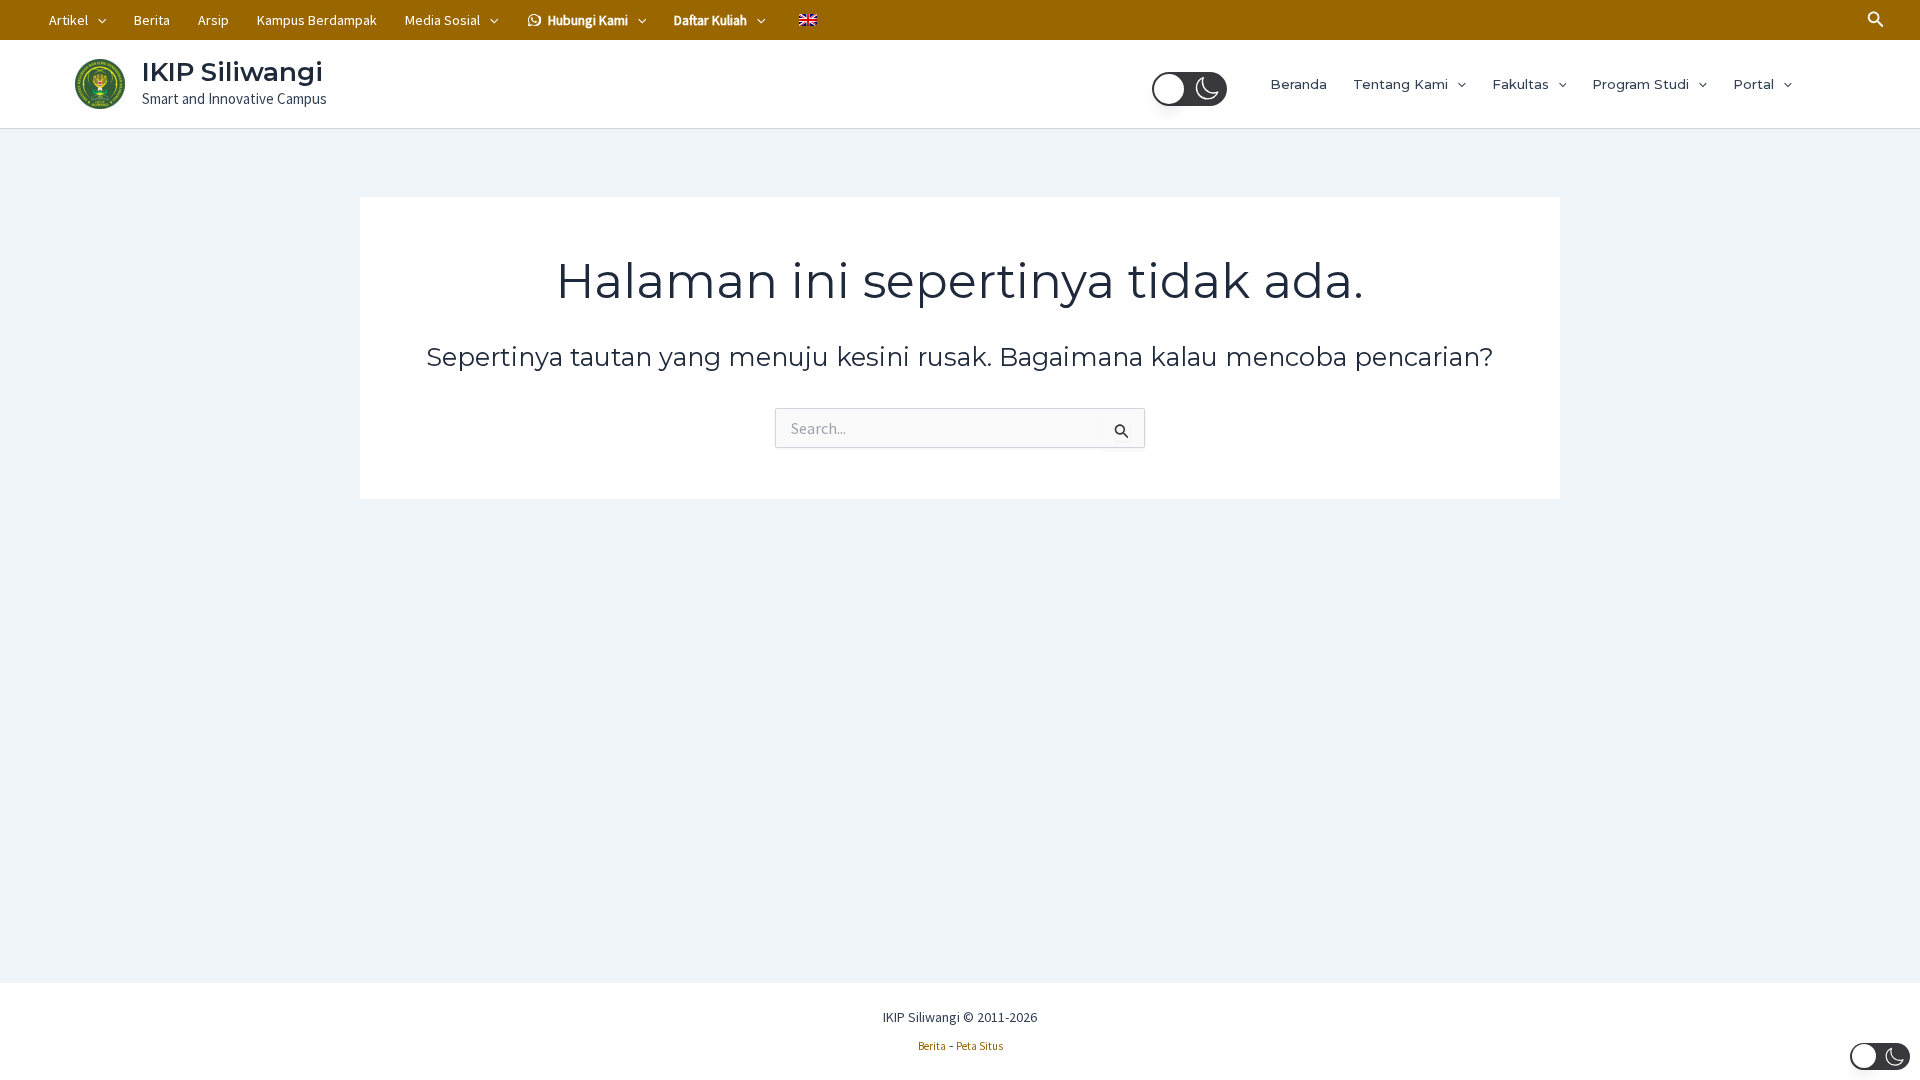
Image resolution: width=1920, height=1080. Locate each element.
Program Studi (1640, 84)
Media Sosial (442, 20)
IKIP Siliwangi (232, 72)
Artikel (68, 20)
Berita (152, 20)
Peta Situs (979, 1046)
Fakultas (1520, 84)
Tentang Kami (1400, 84)
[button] (97, 20)
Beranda (1298, 84)
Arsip (213, 20)
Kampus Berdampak (317, 20)
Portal (1753, 84)
